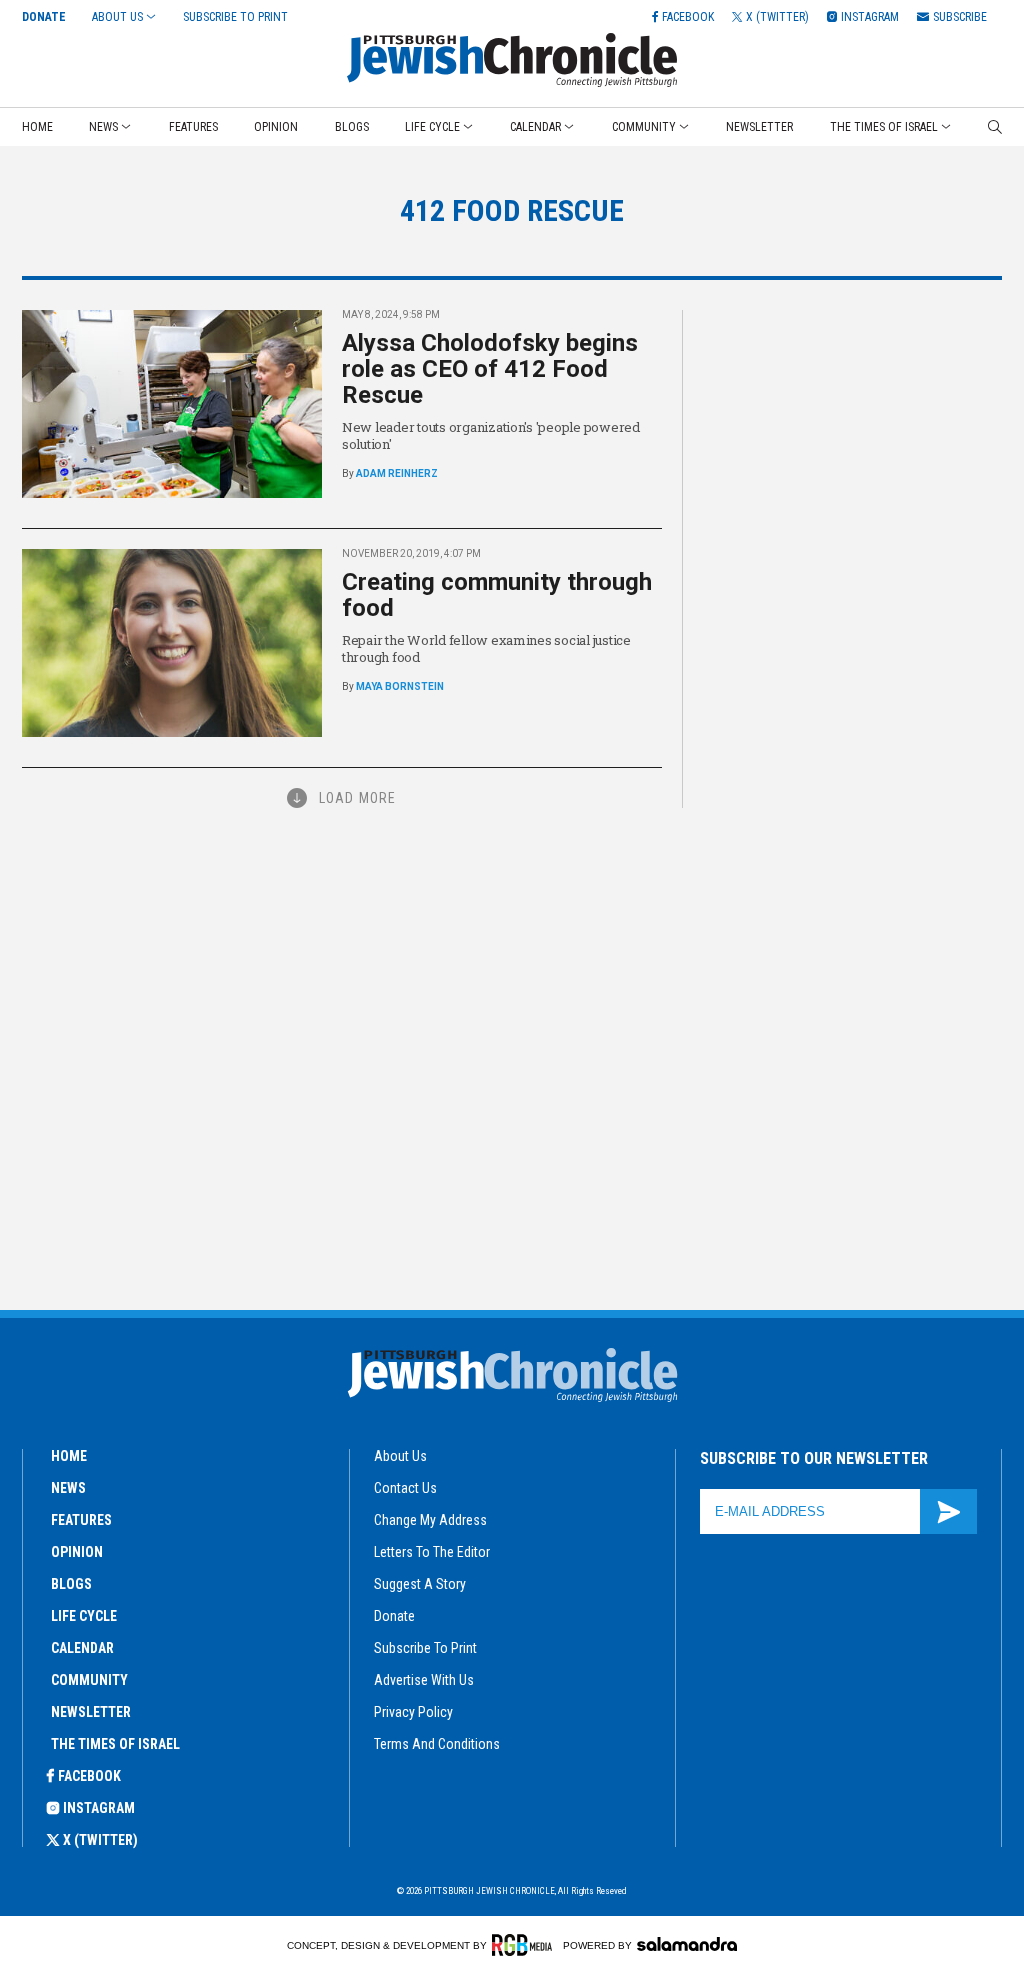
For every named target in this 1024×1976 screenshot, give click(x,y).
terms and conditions (437, 1744)
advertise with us (424, 1680)
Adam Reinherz (397, 473)
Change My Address (430, 1520)
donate (394, 1616)
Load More (357, 798)
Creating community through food (497, 595)
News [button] (103, 127)
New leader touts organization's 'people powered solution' (491, 435)
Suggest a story (420, 1584)
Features (193, 127)
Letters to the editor (432, 1552)
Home (37, 127)
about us (400, 1456)
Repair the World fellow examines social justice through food (486, 648)
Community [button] (644, 127)
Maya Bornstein (400, 686)
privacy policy (413, 1712)
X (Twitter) (100, 1840)
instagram (99, 1808)
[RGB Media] (525, 1945)
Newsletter (759, 127)
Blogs (352, 127)
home (69, 1456)
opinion (77, 1552)
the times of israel (115, 1744)
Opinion (276, 127)
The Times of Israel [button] (884, 127)
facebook (89, 1776)
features (81, 1520)
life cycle (84, 1616)
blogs (71, 1584)
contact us (405, 1488)
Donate (44, 17)
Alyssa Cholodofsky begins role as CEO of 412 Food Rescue (490, 369)
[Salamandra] (687, 1944)
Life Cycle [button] (432, 127)
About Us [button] (117, 17)
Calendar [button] (535, 127)
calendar (82, 1648)
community (89, 1680)
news (68, 1488)
